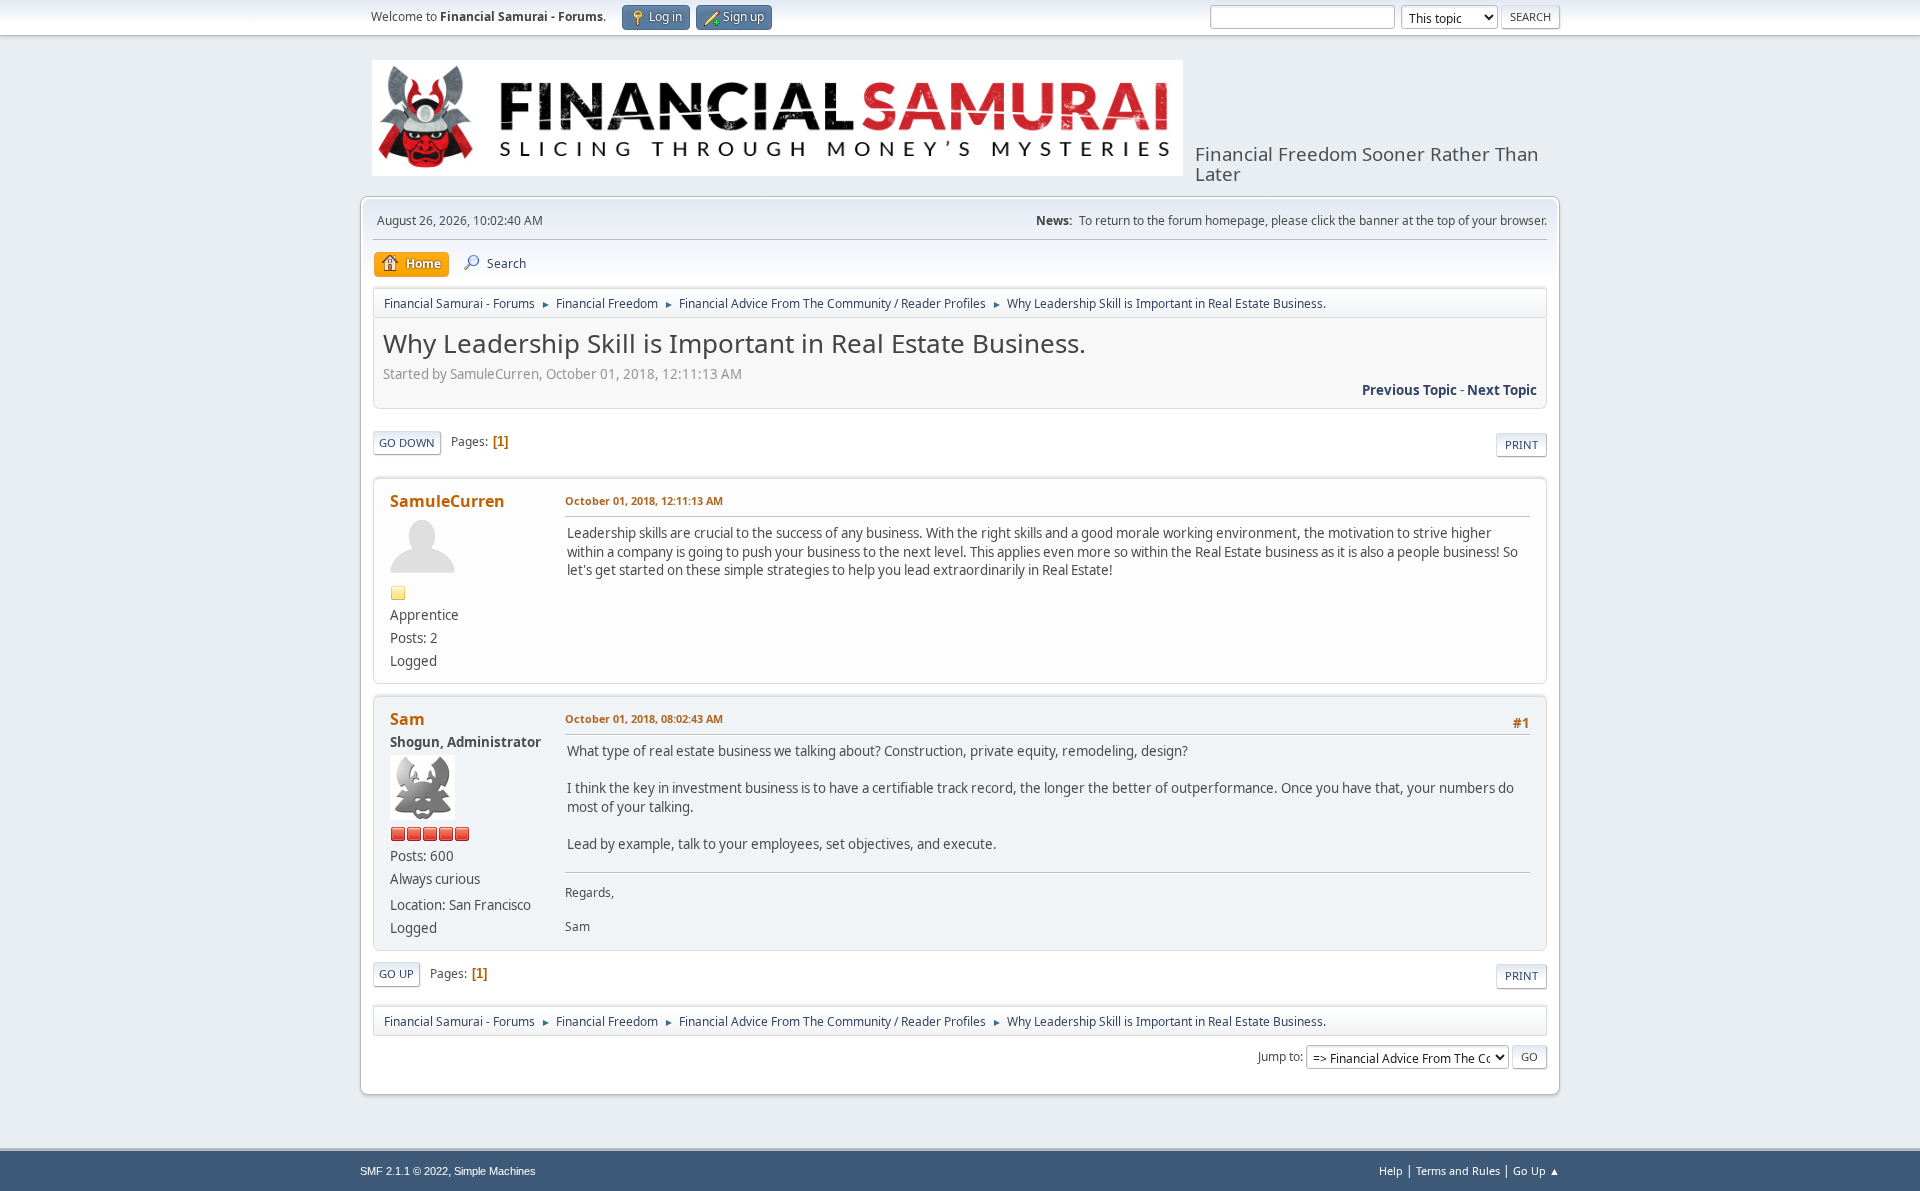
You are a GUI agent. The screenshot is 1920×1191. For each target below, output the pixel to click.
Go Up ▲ (1536, 1170)
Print (1521, 444)
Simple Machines (495, 1171)
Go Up (396, 973)
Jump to (1279, 1056)
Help (1391, 1170)
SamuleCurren (447, 501)
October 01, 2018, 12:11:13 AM (644, 500)
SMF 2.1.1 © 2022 (404, 1171)
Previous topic (1409, 390)
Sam (407, 719)
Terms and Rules (1458, 1170)
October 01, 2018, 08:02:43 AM (644, 718)
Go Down (407, 442)
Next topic (1502, 390)
